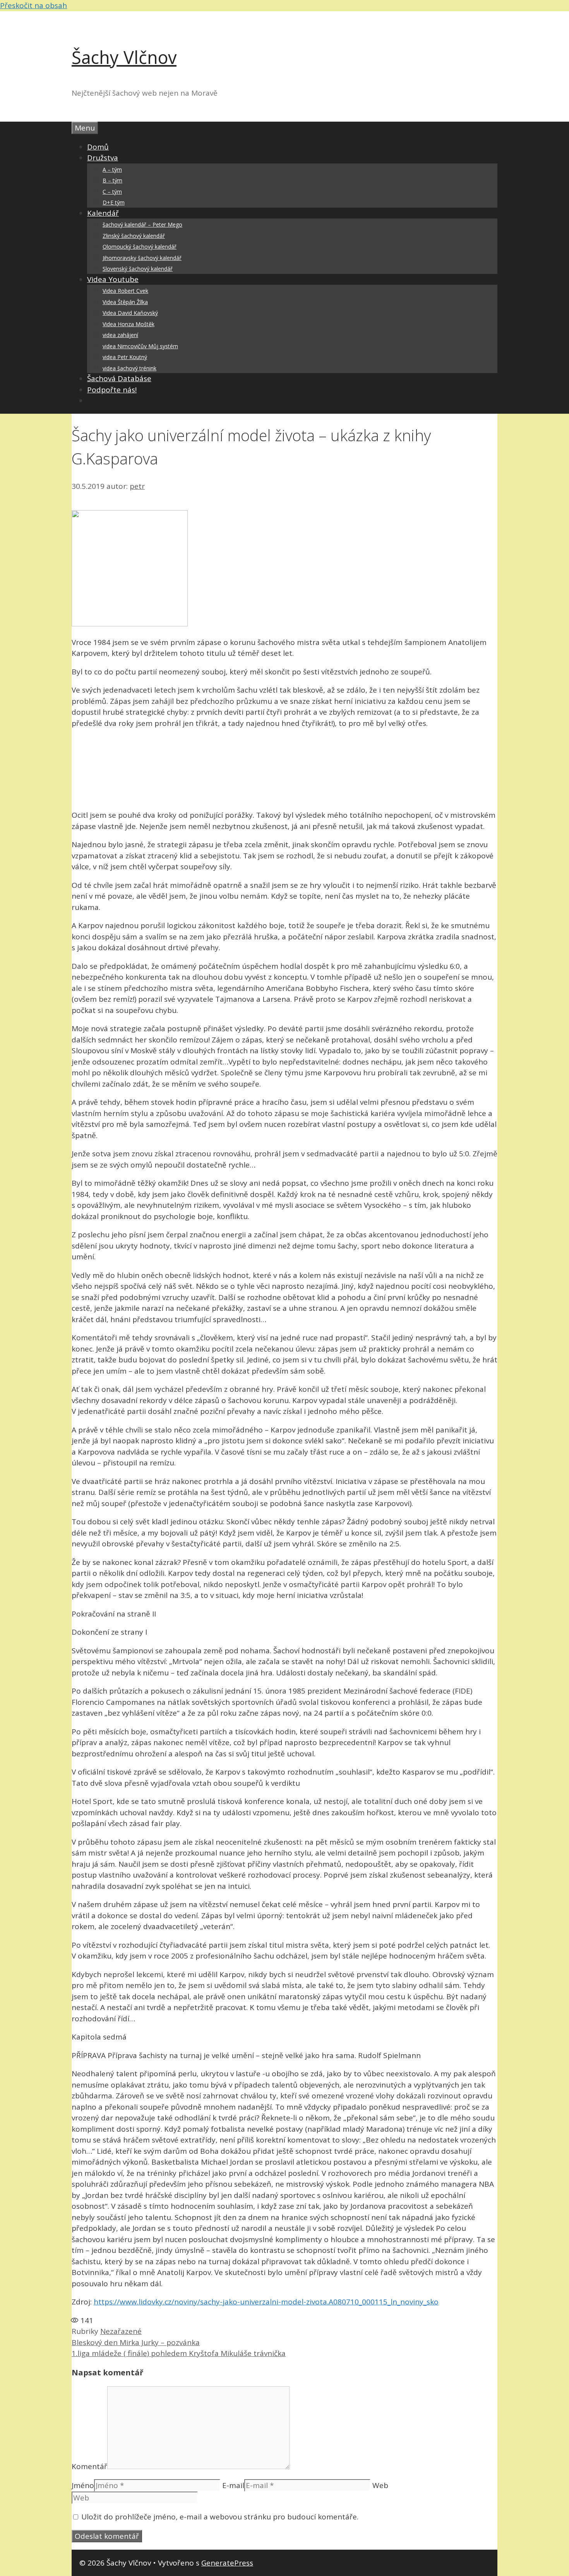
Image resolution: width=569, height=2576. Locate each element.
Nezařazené (121, 2331)
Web (380, 2485)
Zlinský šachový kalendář (134, 236)
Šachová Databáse (119, 378)
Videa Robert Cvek (125, 291)
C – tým (112, 192)
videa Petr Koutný (125, 357)
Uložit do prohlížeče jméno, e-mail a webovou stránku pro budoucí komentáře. (220, 2517)
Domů (98, 147)
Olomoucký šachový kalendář (140, 247)
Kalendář (103, 213)
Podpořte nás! (112, 390)
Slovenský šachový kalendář (138, 269)
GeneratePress (227, 2563)
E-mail (233, 2485)
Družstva (103, 158)
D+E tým (114, 202)
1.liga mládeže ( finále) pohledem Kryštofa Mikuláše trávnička (179, 2353)
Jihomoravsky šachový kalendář (142, 258)
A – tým (112, 169)
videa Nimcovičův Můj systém (140, 346)
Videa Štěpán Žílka (125, 302)
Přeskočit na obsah (33, 5)
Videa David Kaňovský (130, 313)
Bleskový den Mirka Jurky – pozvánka (136, 2342)
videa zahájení (120, 335)
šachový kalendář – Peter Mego (142, 224)
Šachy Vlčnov (124, 57)
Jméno (83, 2485)
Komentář (89, 2466)
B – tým (112, 180)
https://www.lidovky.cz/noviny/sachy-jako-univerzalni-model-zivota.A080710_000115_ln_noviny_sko (266, 2302)
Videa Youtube (113, 279)
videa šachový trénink (129, 368)
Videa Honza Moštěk (129, 324)
